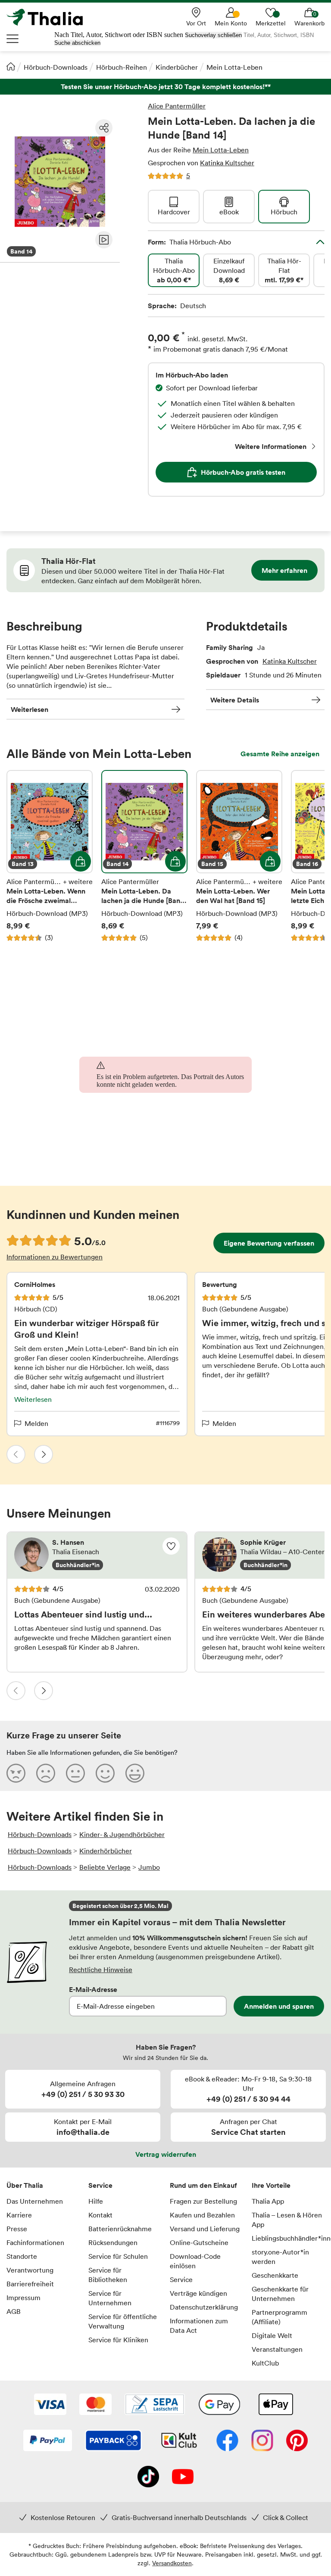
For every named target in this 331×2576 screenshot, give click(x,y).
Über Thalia (25, 2185)
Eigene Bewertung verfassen (269, 1243)
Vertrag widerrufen (166, 2154)
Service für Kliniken (118, 2340)
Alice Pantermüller (177, 106)
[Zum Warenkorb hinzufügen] (81, 861)
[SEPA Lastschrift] (155, 2405)
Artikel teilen (104, 128)
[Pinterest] (297, 2441)
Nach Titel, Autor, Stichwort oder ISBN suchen (119, 35)
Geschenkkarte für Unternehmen (280, 2294)
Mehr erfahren (284, 570)
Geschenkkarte (275, 2275)
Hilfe (96, 2201)
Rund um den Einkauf (203, 2185)
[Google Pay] (219, 2405)
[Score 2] (46, 1773)
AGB (14, 2311)
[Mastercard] (95, 2405)
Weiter (44, 1454)
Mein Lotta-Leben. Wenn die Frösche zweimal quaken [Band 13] (50, 856)
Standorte (22, 2256)
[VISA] (50, 2405)
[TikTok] (148, 2477)
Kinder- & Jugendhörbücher (122, 1834)
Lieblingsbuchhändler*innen (288, 2238)
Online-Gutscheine (199, 2242)
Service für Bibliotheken (108, 2275)
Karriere (19, 2215)
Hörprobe (104, 240)
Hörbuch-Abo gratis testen (243, 472)
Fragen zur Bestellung (203, 2201)
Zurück (16, 1454)
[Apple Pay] (275, 2405)
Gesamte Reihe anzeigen (280, 754)
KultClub (265, 2363)
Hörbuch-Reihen (122, 67)
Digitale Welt (272, 2335)
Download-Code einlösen (195, 2261)
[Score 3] (75, 1773)
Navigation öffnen (13, 39)
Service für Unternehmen (110, 2298)
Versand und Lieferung (205, 2229)
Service (100, 2185)
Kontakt (100, 2215)
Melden (36, 1423)
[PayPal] (48, 2441)
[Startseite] (11, 66)
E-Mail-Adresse (93, 1989)
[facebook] (227, 2441)
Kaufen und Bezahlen (202, 2215)
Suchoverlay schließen (213, 35)
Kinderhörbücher (106, 1851)
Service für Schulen (118, 2256)
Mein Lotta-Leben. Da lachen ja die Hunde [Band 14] (144, 856)
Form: (189, 242)
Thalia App (268, 2201)
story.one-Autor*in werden (280, 2257)
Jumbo (149, 1867)
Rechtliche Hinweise (101, 1970)
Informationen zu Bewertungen (55, 1257)
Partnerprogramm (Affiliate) (279, 2317)
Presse (17, 2229)
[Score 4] (105, 1773)
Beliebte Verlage (105, 1867)
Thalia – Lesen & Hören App (287, 2220)
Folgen (171, 1546)
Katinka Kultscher (227, 163)
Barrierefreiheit (30, 2284)
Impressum (23, 2298)
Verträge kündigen (198, 2293)
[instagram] (262, 2441)
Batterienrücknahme (120, 2229)
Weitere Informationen (271, 446)
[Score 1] (16, 1773)
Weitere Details (235, 700)
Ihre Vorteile (271, 2185)
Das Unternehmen (35, 2201)
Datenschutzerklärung (204, 2307)
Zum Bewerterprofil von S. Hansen (97, 1555)
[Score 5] (135, 1773)
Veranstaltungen (277, 2349)
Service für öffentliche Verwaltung (123, 2321)
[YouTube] (183, 2477)
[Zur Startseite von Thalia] (50, 17)
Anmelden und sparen (279, 2006)
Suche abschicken (77, 43)
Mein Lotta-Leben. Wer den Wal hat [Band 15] (239, 856)
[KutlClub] (179, 2441)
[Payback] (113, 2441)
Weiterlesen (30, 709)
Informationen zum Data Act (199, 2326)
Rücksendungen (113, 2242)
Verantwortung (30, 2270)
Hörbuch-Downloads (56, 67)
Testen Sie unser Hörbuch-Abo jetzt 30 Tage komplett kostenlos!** (165, 87)
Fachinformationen (35, 2242)
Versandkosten (172, 2563)
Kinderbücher (177, 67)
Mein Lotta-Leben (234, 67)
